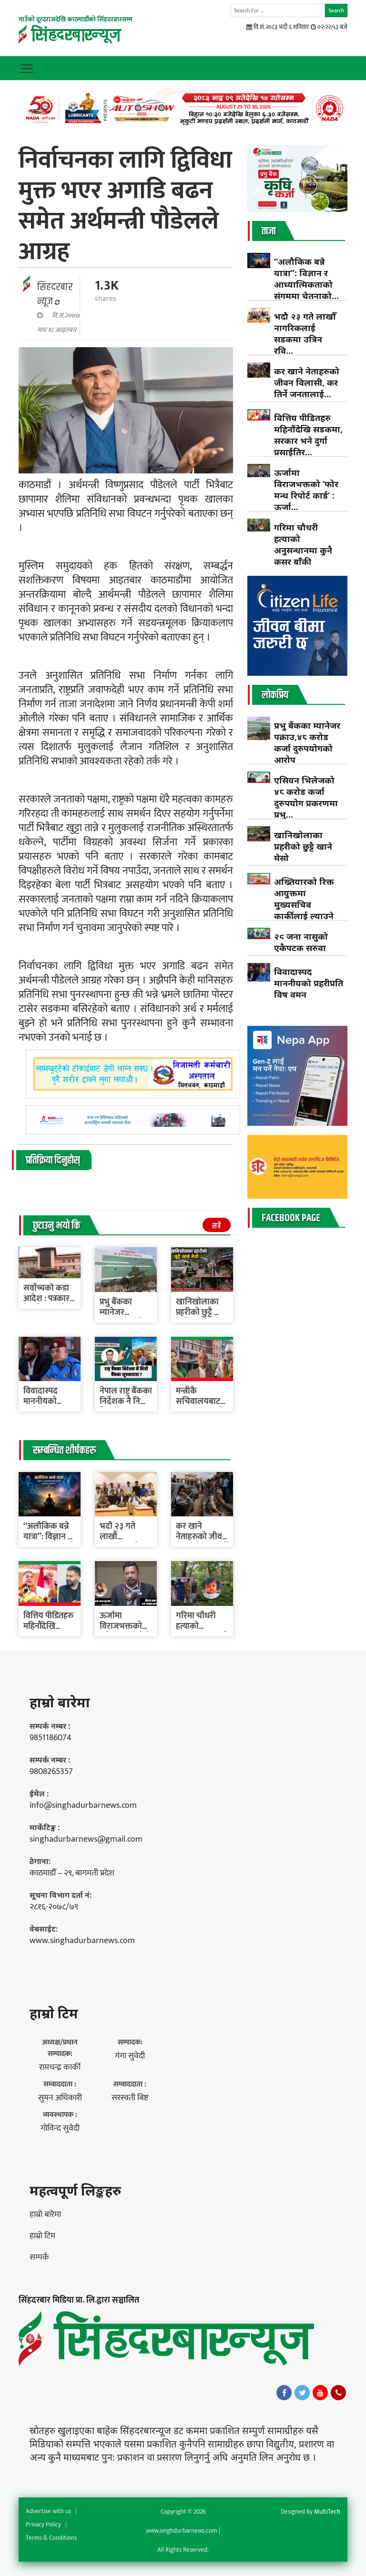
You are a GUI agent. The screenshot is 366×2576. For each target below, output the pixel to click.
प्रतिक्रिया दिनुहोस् (53, 1161)
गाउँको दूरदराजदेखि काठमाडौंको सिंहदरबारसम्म (76, 19)
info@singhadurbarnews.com (83, 1805)
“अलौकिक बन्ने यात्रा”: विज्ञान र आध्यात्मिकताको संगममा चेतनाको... (306, 279)
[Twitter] (302, 2393)
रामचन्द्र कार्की (60, 2067)
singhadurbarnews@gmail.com (86, 1839)
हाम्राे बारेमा (60, 1702)
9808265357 (51, 1772)
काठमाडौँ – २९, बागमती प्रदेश (72, 1873)
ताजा (269, 231)
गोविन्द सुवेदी (60, 2128)
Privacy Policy (43, 2525)
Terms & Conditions (51, 2538)
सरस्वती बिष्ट (130, 2098)
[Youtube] (320, 2393)
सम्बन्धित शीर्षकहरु (64, 1451)
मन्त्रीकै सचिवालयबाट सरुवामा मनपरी (200, 1402)
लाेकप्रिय (275, 695)
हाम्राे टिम (54, 2013)
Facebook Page (291, 1218)
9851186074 (51, 1738)
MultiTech (327, 2512)
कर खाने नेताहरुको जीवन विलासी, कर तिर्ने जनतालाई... (307, 382)
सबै (217, 1226)
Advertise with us (48, 2511)
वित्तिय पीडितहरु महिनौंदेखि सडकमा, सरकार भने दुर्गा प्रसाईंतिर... (308, 435)
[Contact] (338, 2393)
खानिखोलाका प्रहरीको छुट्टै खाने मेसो (202, 1313)
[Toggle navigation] (27, 68)
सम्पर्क (39, 2257)
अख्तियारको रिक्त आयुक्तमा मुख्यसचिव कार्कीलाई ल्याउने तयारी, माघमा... (304, 904)
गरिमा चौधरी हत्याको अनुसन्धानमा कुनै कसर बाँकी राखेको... (303, 550)
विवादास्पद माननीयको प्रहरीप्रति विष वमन (309, 983)
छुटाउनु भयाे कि (56, 1226)
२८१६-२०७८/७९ (54, 1907)
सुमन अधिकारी (60, 2098)
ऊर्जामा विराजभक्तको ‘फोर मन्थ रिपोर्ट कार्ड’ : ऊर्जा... (306, 490)
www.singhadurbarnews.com (82, 1941)
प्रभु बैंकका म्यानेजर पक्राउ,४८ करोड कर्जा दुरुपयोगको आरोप (307, 742)
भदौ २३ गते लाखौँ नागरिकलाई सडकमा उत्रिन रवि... (305, 333)
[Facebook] (284, 2393)
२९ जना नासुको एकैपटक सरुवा (301, 942)
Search (336, 10)
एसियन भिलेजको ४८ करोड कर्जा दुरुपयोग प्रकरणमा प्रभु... (306, 797)
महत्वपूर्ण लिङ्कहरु (75, 2190)
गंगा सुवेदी (130, 2056)
